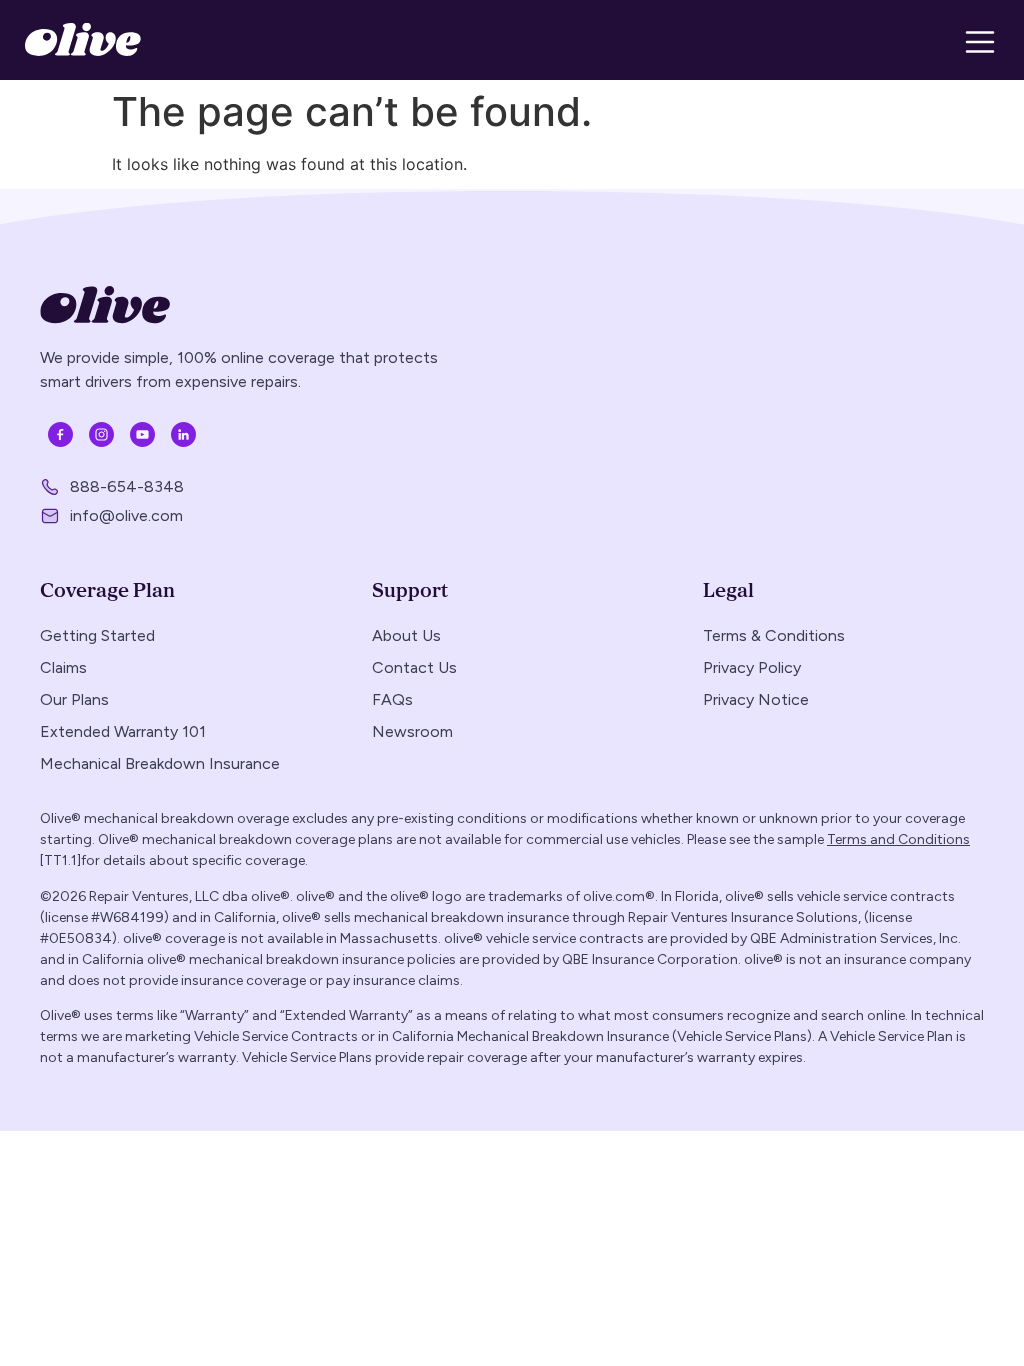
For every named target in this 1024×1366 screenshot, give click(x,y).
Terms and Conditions (898, 839)
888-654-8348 (127, 486)
